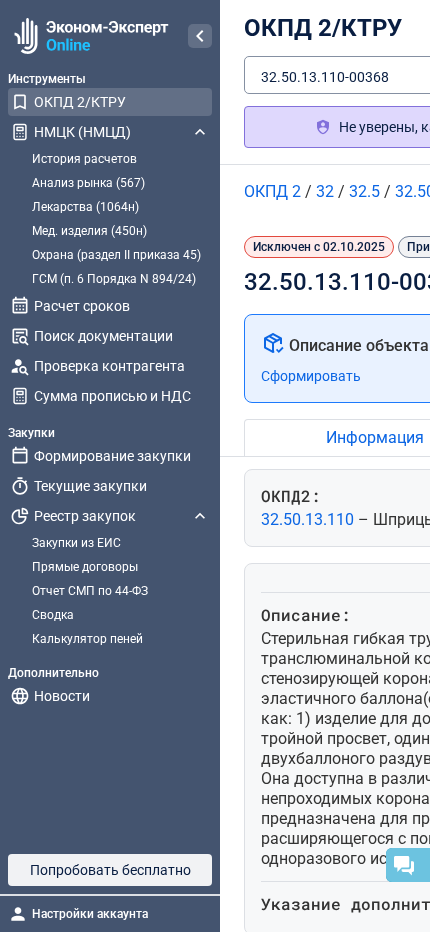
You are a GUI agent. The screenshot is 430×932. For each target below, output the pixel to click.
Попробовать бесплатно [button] (110, 870)
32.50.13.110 (309, 519)
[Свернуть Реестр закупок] (200, 516)
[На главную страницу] (88, 36)
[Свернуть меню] (200, 36)
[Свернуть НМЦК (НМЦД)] (200, 132)
